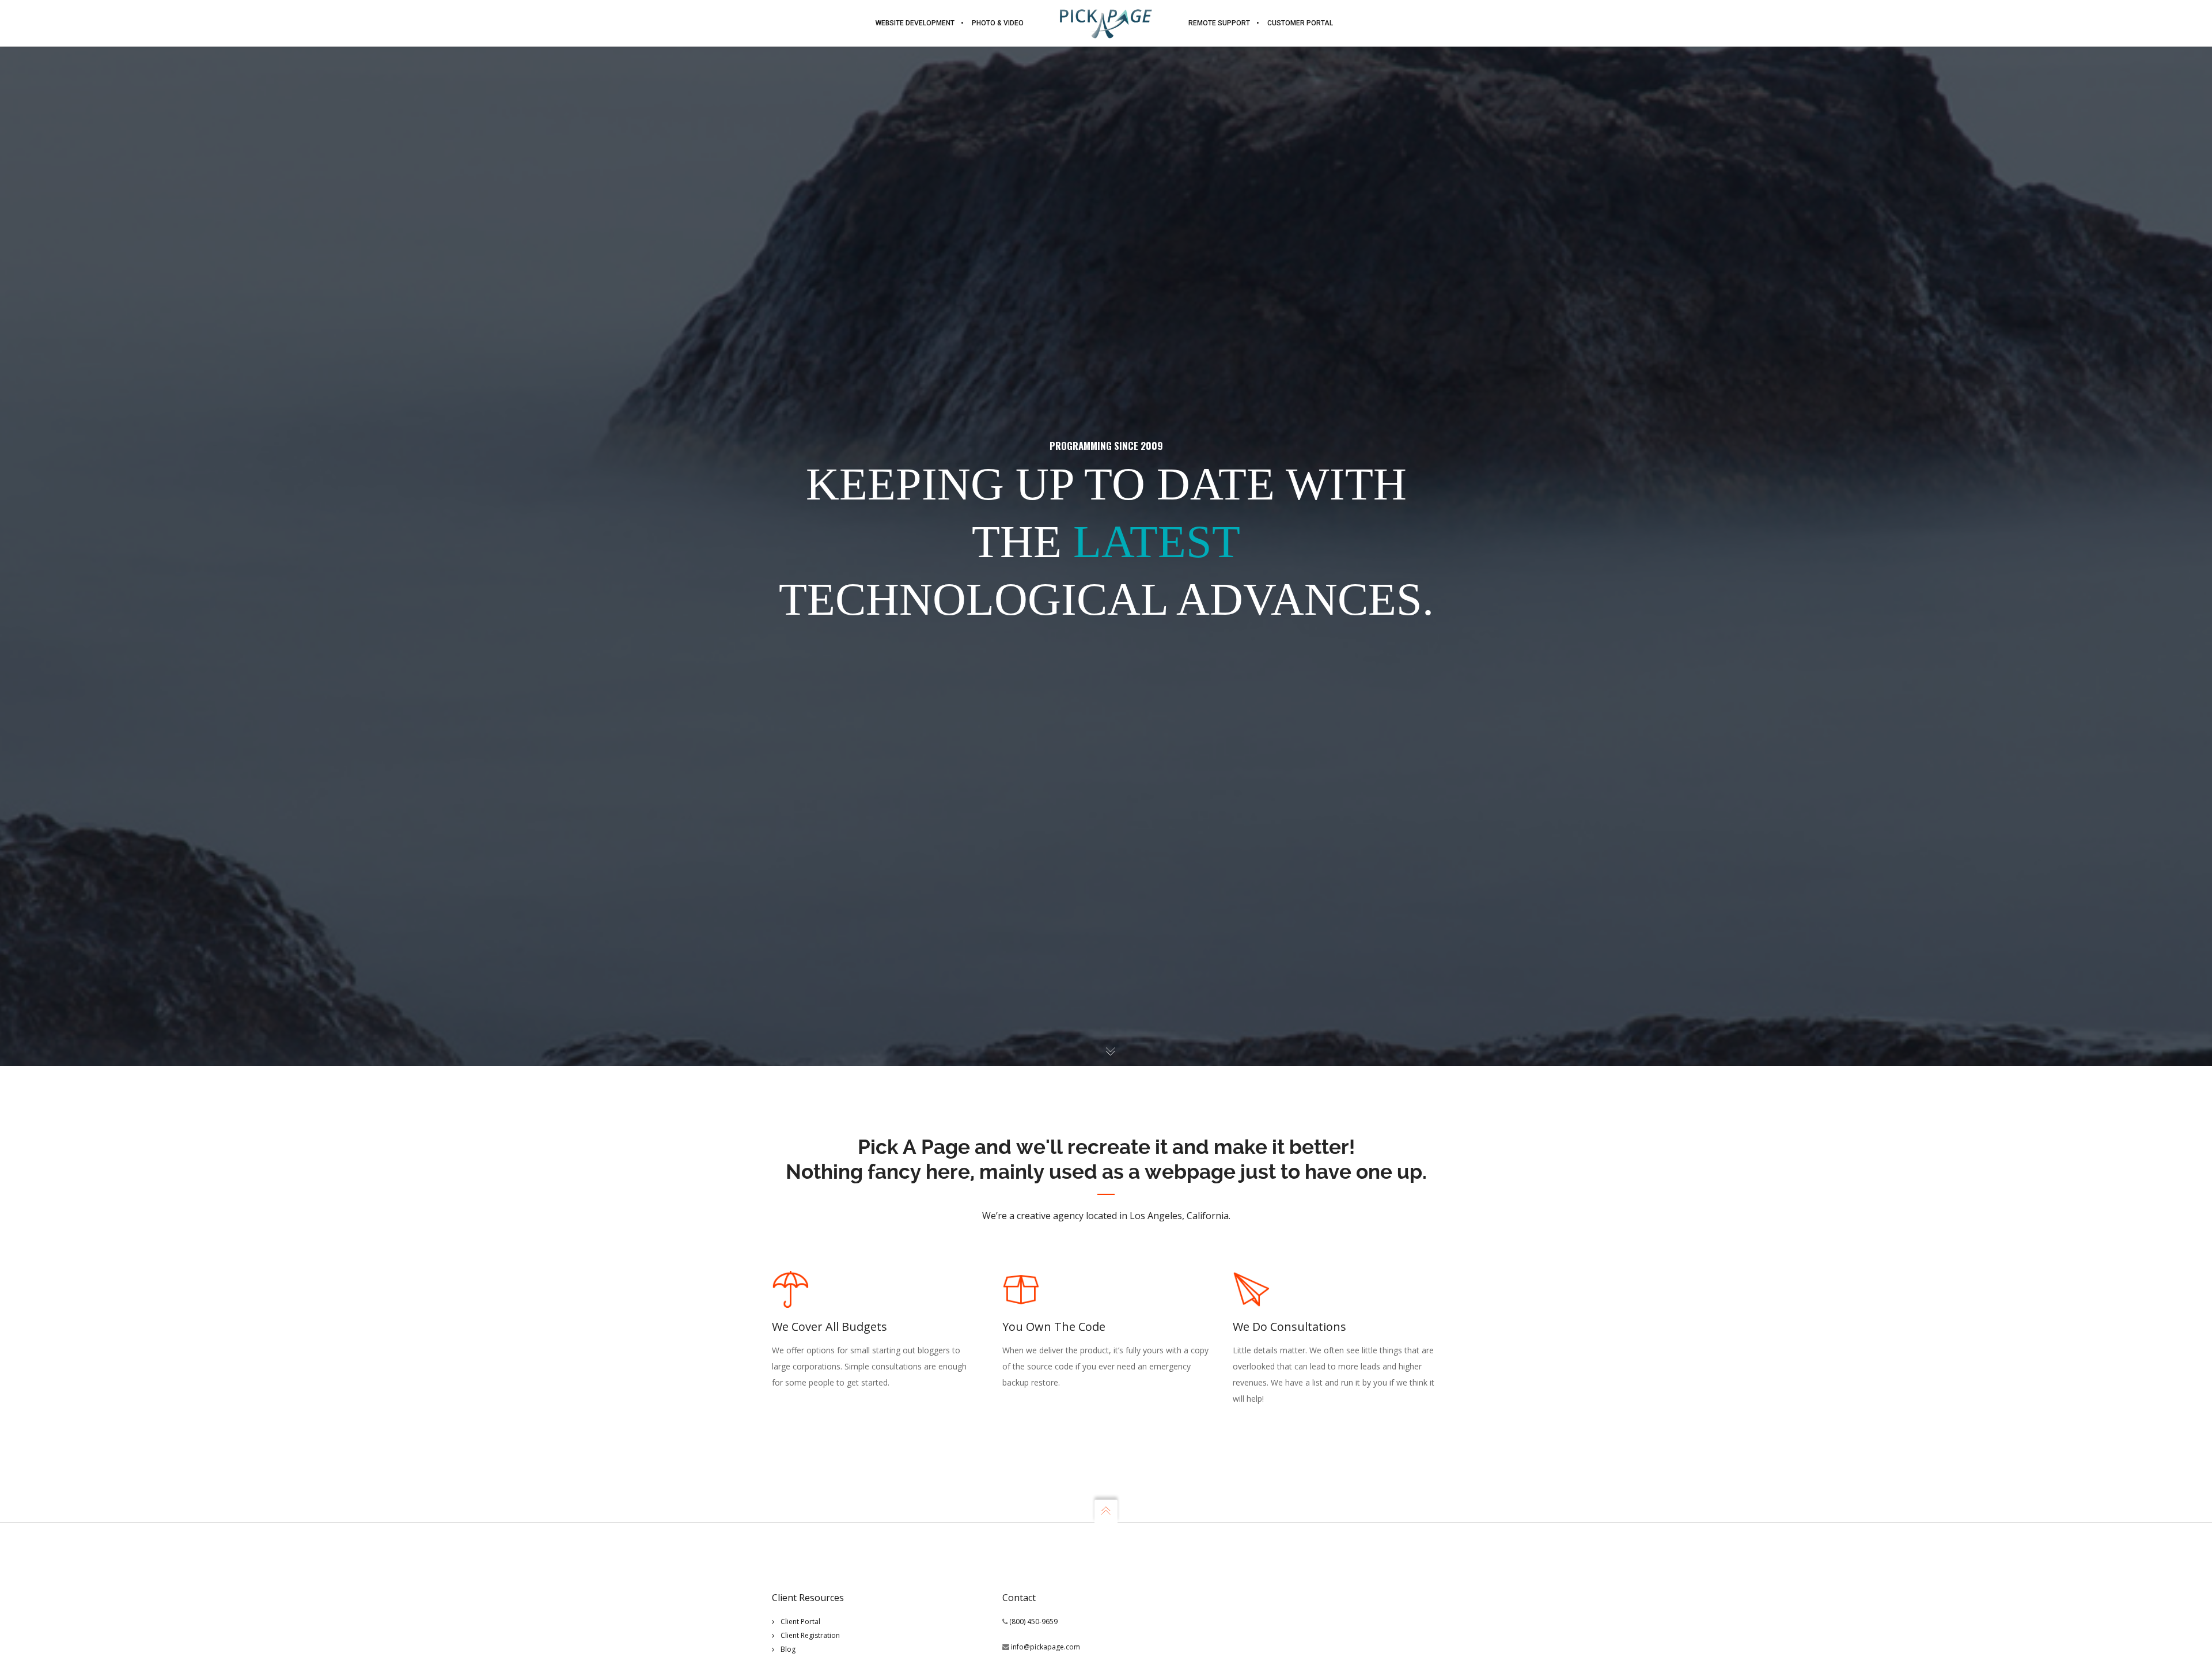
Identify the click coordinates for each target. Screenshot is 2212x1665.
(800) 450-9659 (1033, 1622)
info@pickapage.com (1046, 1647)
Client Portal (800, 1622)
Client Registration (810, 1635)
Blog (788, 1649)
